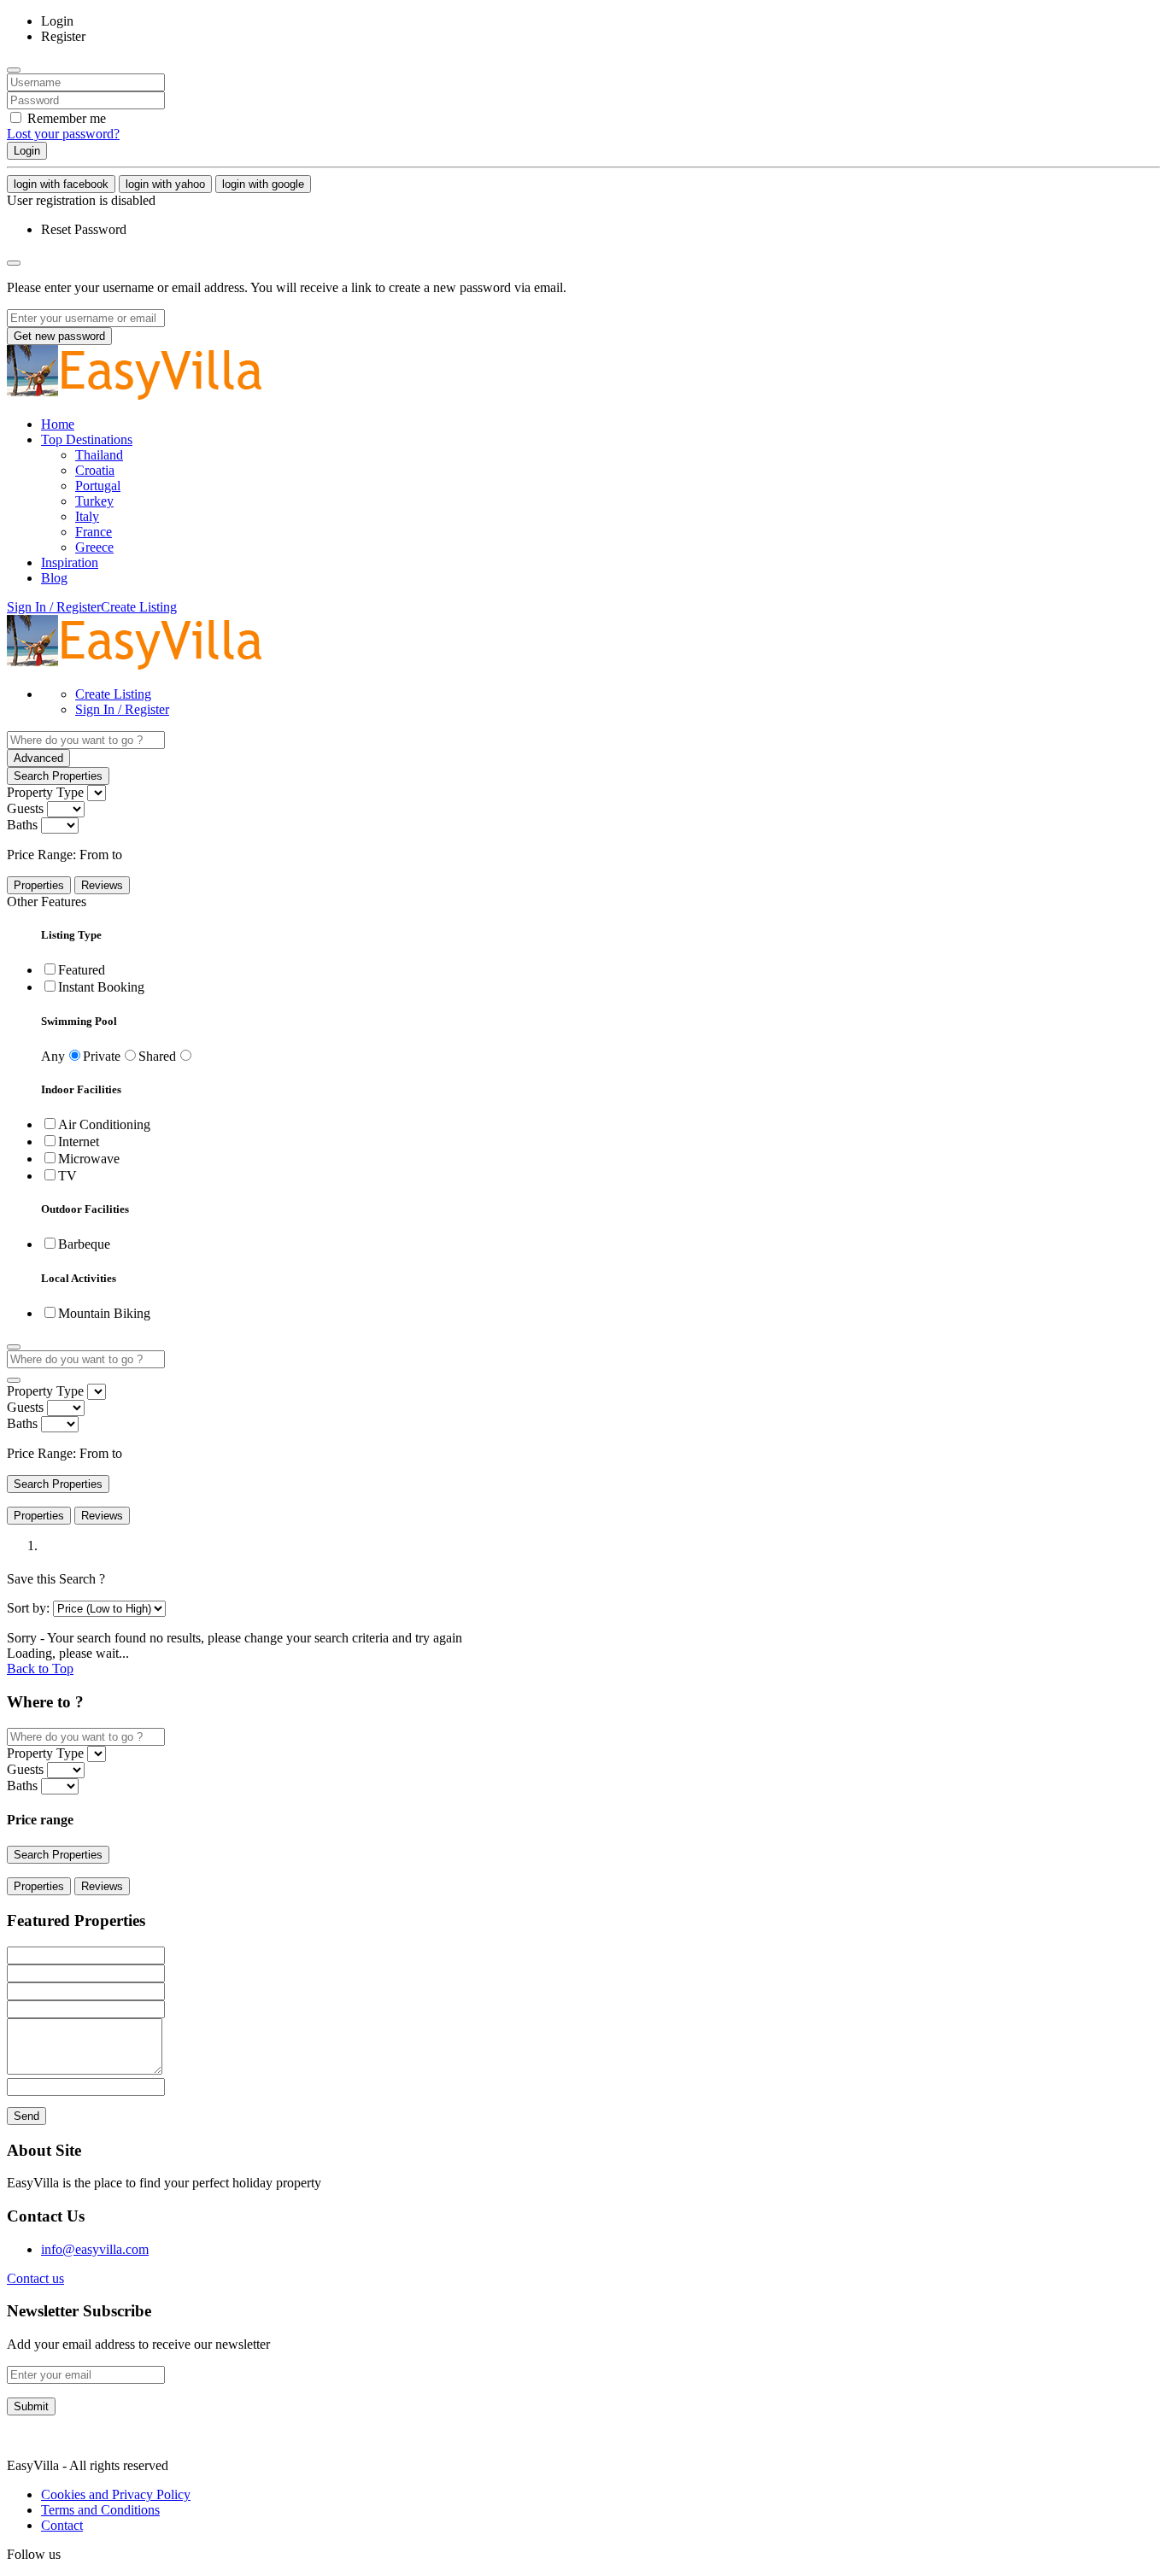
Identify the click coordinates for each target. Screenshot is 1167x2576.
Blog (54, 578)
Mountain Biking (104, 1313)
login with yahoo (165, 184)
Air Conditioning (104, 1124)
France (94, 532)
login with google (263, 184)
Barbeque (84, 1244)
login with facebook (61, 184)
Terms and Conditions (100, 2510)
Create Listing (139, 607)
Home (58, 424)
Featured (82, 970)
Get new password (59, 336)
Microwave (89, 1159)
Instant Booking (101, 987)
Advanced (38, 758)
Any (53, 1056)
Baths (22, 825)
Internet (79, 1142)
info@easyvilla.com (95, 2249)
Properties (39, 885)
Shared (157, 1056)
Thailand (99, 455)
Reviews (102, 885)
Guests (25, 808)
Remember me (65, 118)
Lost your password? (63, 134)
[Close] (14, 70)
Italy (87, 516)
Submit (31, 2406)
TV (67, 1176)
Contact (62, 2525)
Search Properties (58, 776)
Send (26, 2116)
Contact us (35, 2278)
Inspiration (70, 562)
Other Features (47, 902)
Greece (94, 547)
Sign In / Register (122, 709)
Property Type (45, 792)
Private (102, 1056)
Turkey (94, 501)
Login (27, 151)
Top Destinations (87, 439)
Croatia (95, 470)
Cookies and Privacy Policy (116, 2494)
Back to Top (40, 1669)
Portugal (98, 486)
